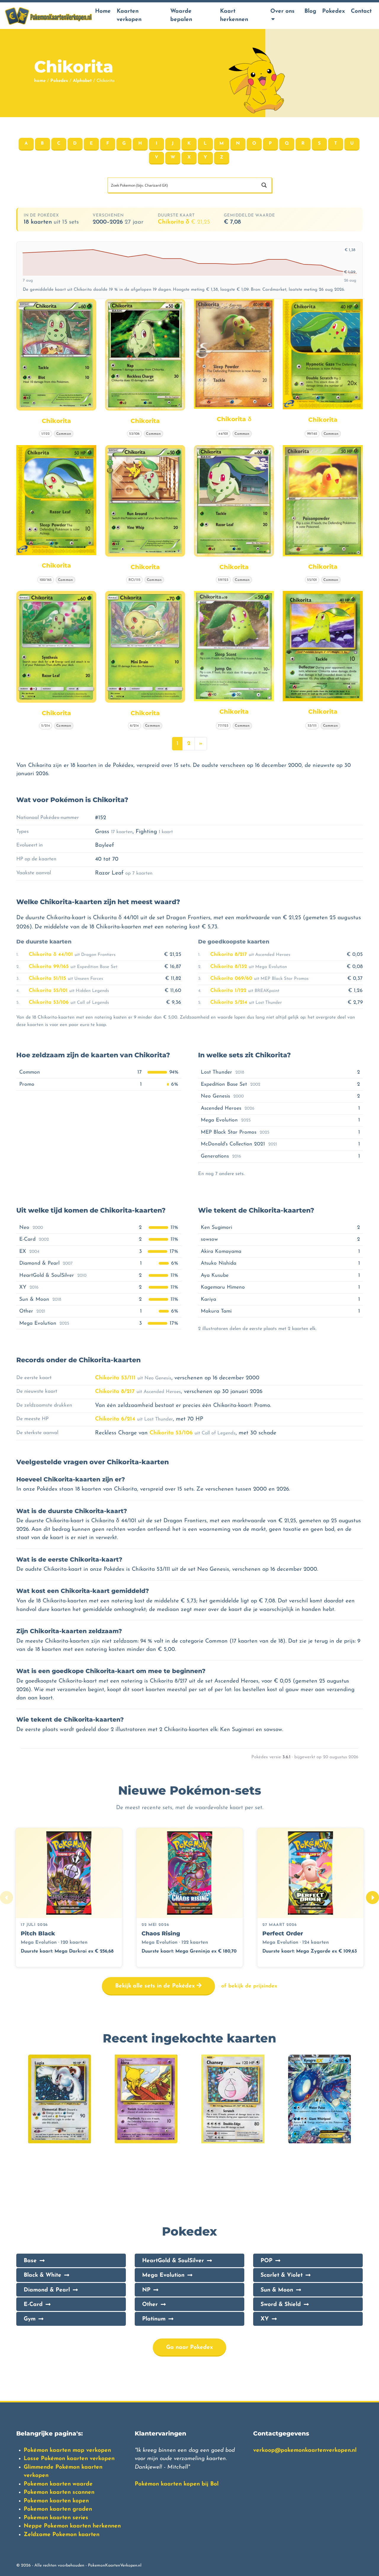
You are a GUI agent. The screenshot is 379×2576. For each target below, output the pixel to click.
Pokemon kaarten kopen (56, 2501)
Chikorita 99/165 (49, 967)
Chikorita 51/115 (47, 978)
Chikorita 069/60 (231, 978)
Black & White (42, 2275)
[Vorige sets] (7, 1898)
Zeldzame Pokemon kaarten (62, 2535)
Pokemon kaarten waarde (58, 2484)
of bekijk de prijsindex (249, 1986)
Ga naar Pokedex (189, 2348)
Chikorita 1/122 (228, 991)
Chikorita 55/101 (48, 991)
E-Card (33, 2305)
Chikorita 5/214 (229, 1002)
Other (150, 2305)
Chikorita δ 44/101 (51, 955)
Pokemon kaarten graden (58, 2509)
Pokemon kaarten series (56, 2518)
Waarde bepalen (181, 16)
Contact (361, 11)
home (40, 81)
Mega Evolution (163, 2275)
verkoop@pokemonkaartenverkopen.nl (305, 2450)
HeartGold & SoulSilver (173, 2261)
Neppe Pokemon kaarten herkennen (72, 2526)
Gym (30, 2319)
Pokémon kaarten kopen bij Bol (177, 2484)
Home (103, 11)
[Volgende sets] (372, 1898)
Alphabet (82, 81)
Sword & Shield (281, 2305)
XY (265, 2319)
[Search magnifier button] (264, 185)
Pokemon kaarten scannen (59, 2492)
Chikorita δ (184, 222)
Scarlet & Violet (282, 2275)
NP (146, 2290)
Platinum (154, 2319)
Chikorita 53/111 (115, 1378)
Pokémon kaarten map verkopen (67, 2450)
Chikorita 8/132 (229, 967)
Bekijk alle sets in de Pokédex (156, 1986)
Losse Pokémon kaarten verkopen (69, 2459)
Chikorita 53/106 (49, 1002)
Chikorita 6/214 (115, 1419)
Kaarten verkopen (129, 16)
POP (266, 2261)
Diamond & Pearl (47, 2290)
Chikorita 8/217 (229, 955)
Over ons (282, 11)
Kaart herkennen (234, 16)
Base (30, 2261)
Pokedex (334, 11)
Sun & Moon (277, 2290)
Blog (310, 11)
